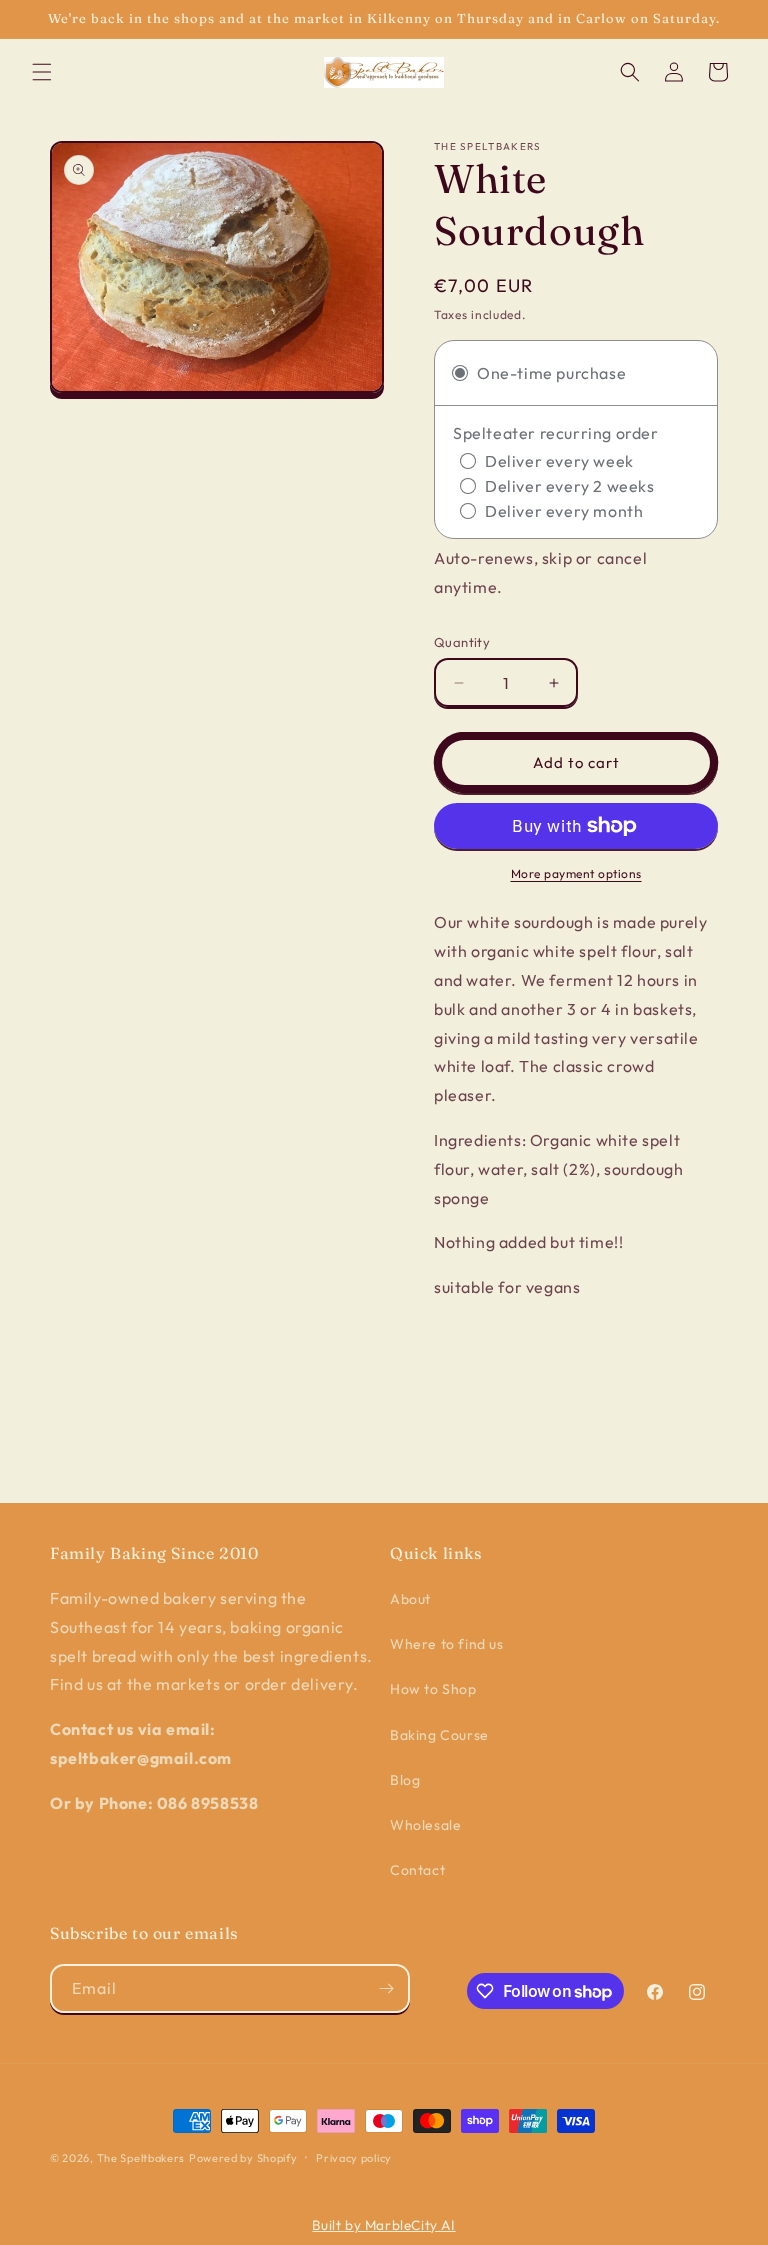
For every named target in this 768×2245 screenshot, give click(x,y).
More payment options (576, 873)
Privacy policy (354, 2158)
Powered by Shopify (243, 2158)
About (410, 1599)
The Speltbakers (141, 2158)
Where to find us (447, 1644)
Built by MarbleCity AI (383, 2225)
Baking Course (439, 1735)
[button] (42, 72)
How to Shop (433, 1689)
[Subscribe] (386, 1988)
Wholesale (425, 1825)
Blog (405, 1780)
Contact (417, 1870)
